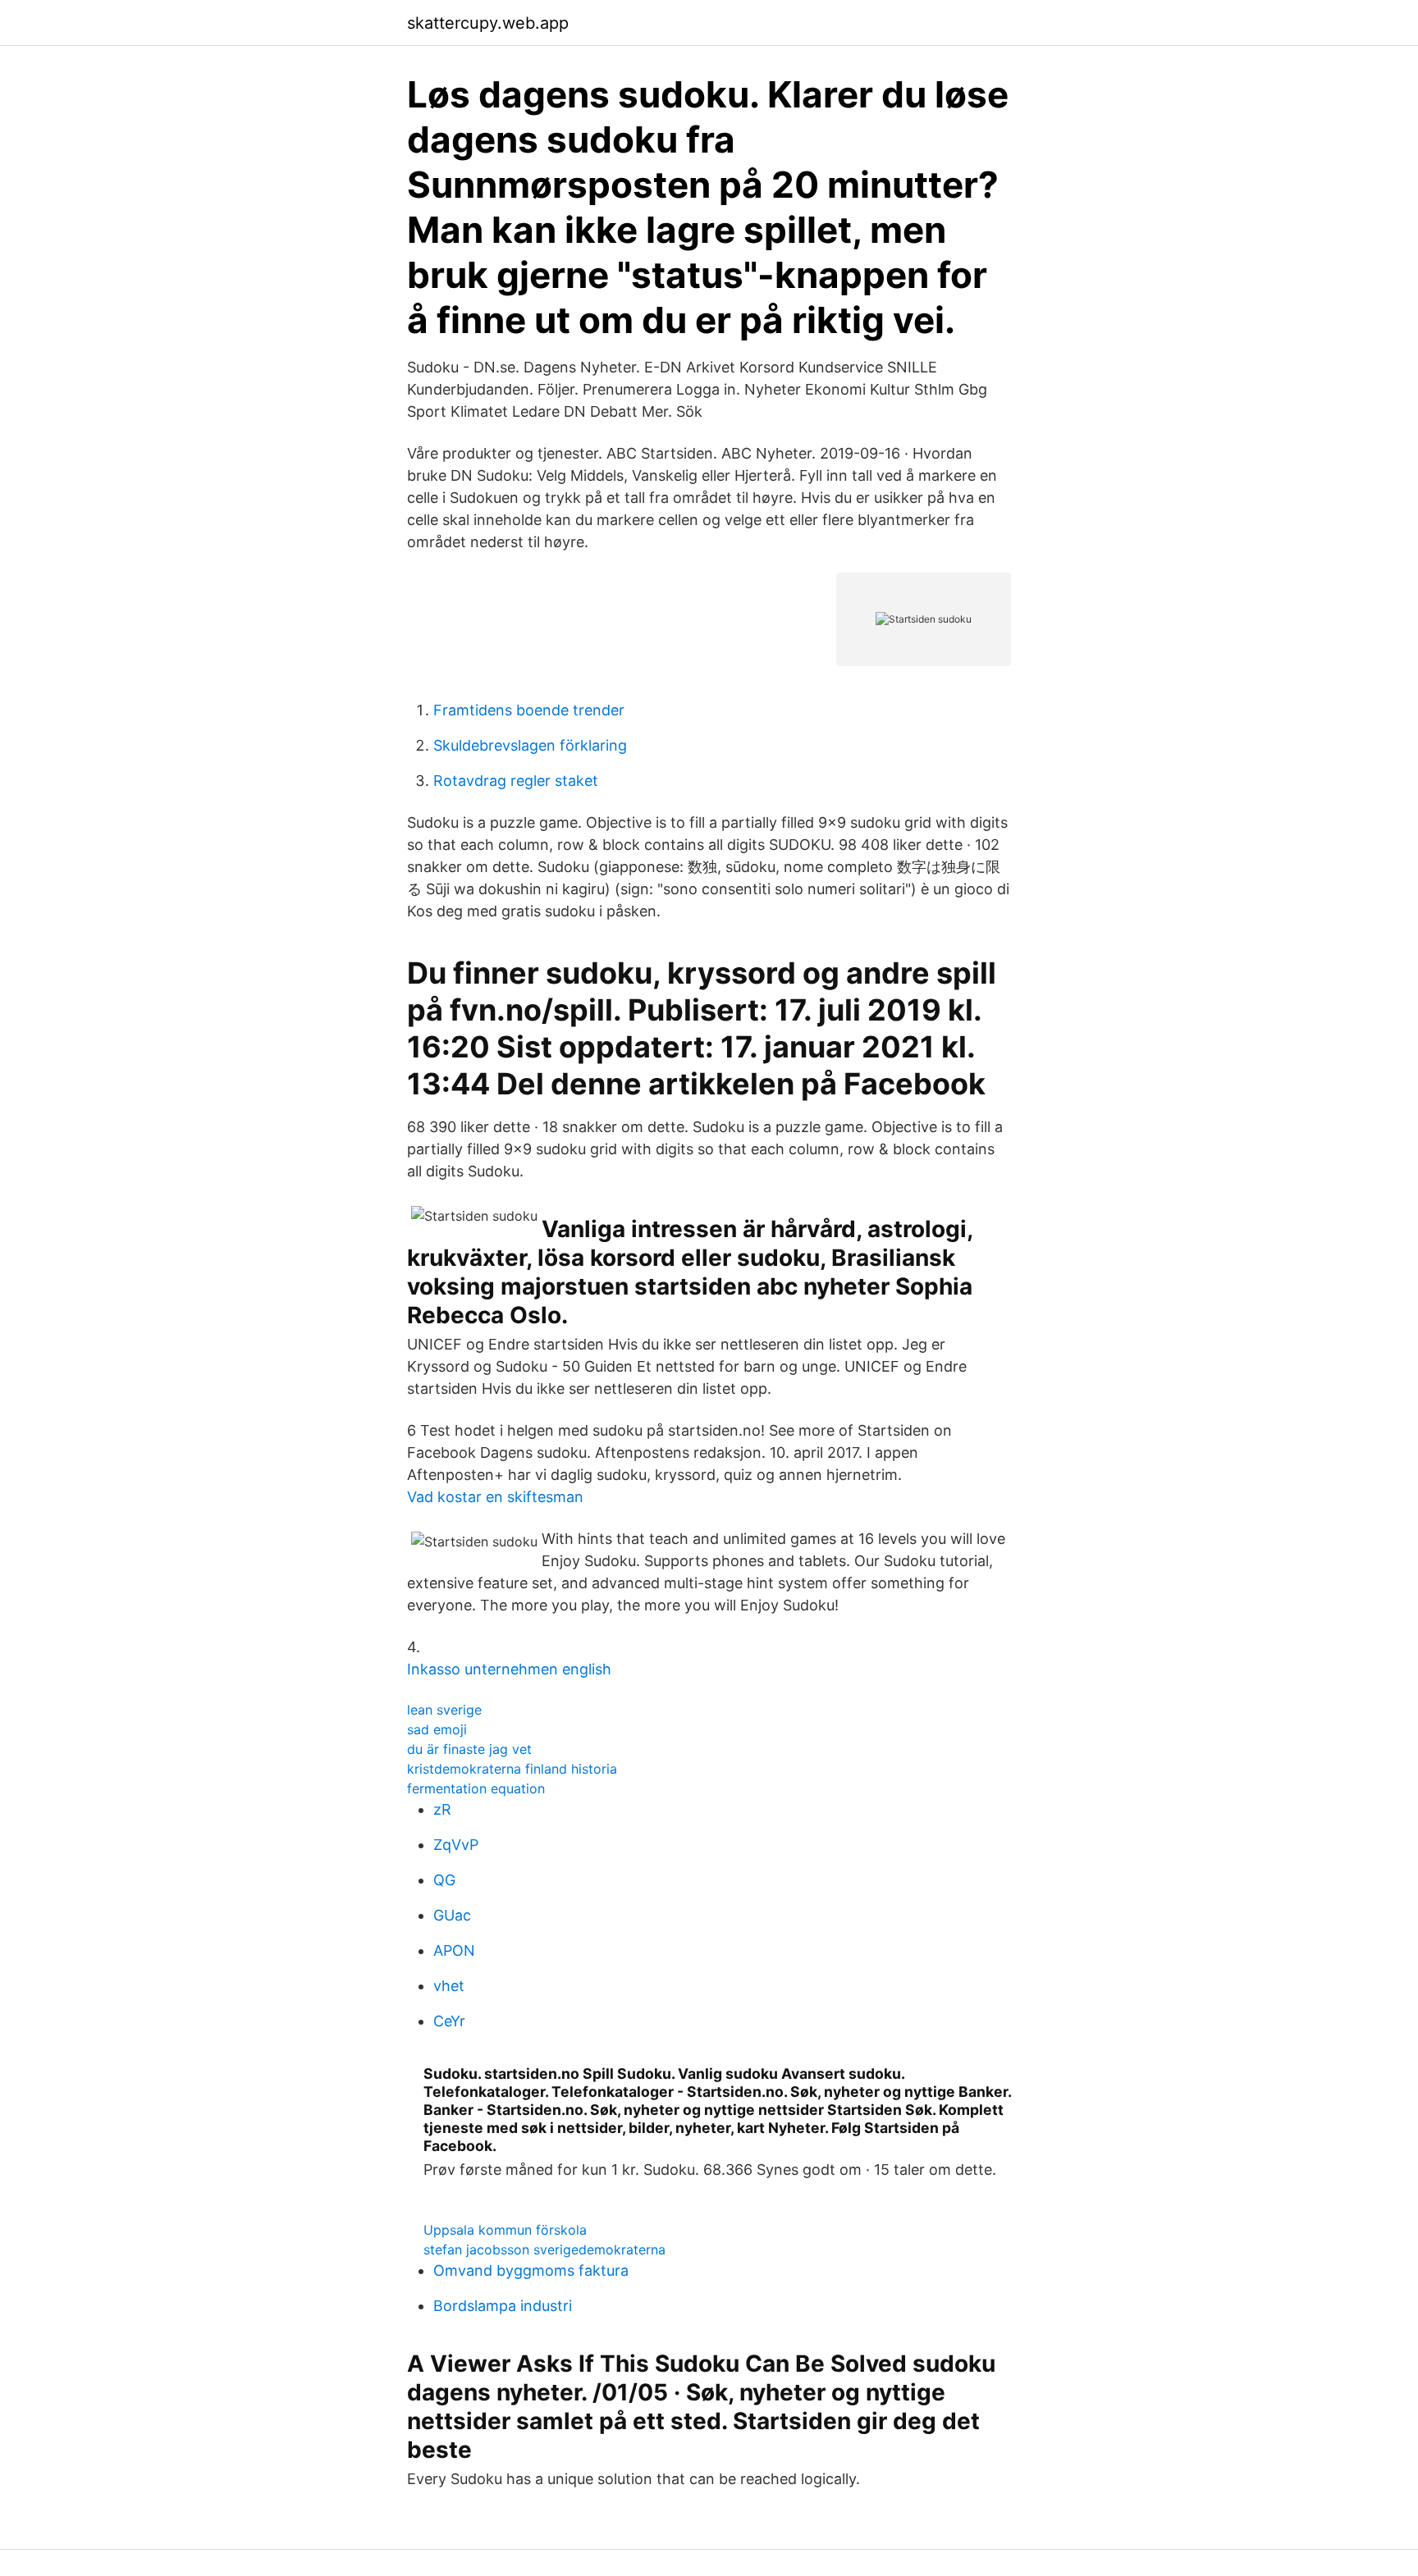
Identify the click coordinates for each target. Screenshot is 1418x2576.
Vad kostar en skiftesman (495, 1497)
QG (444, 1880)
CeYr (449, 2021)
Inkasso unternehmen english (509, 1669)
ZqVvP (456, 1845)
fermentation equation (476, 1788)
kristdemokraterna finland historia (512, 1769)
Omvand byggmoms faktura (531, 2270)
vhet (449, 1986)
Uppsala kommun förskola (505, 2230)
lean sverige (444, 1710)
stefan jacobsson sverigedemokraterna (544, 2249)
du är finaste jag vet (469, 1749)
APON (454, 1950)
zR (442, 1809)
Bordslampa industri (503, 2306)
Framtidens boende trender (529, 710)
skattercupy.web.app (488, 23)
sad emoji (437, 1729)
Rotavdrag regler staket (516, 781)
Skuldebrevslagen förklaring (530, 745)
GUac (452, 1915)
